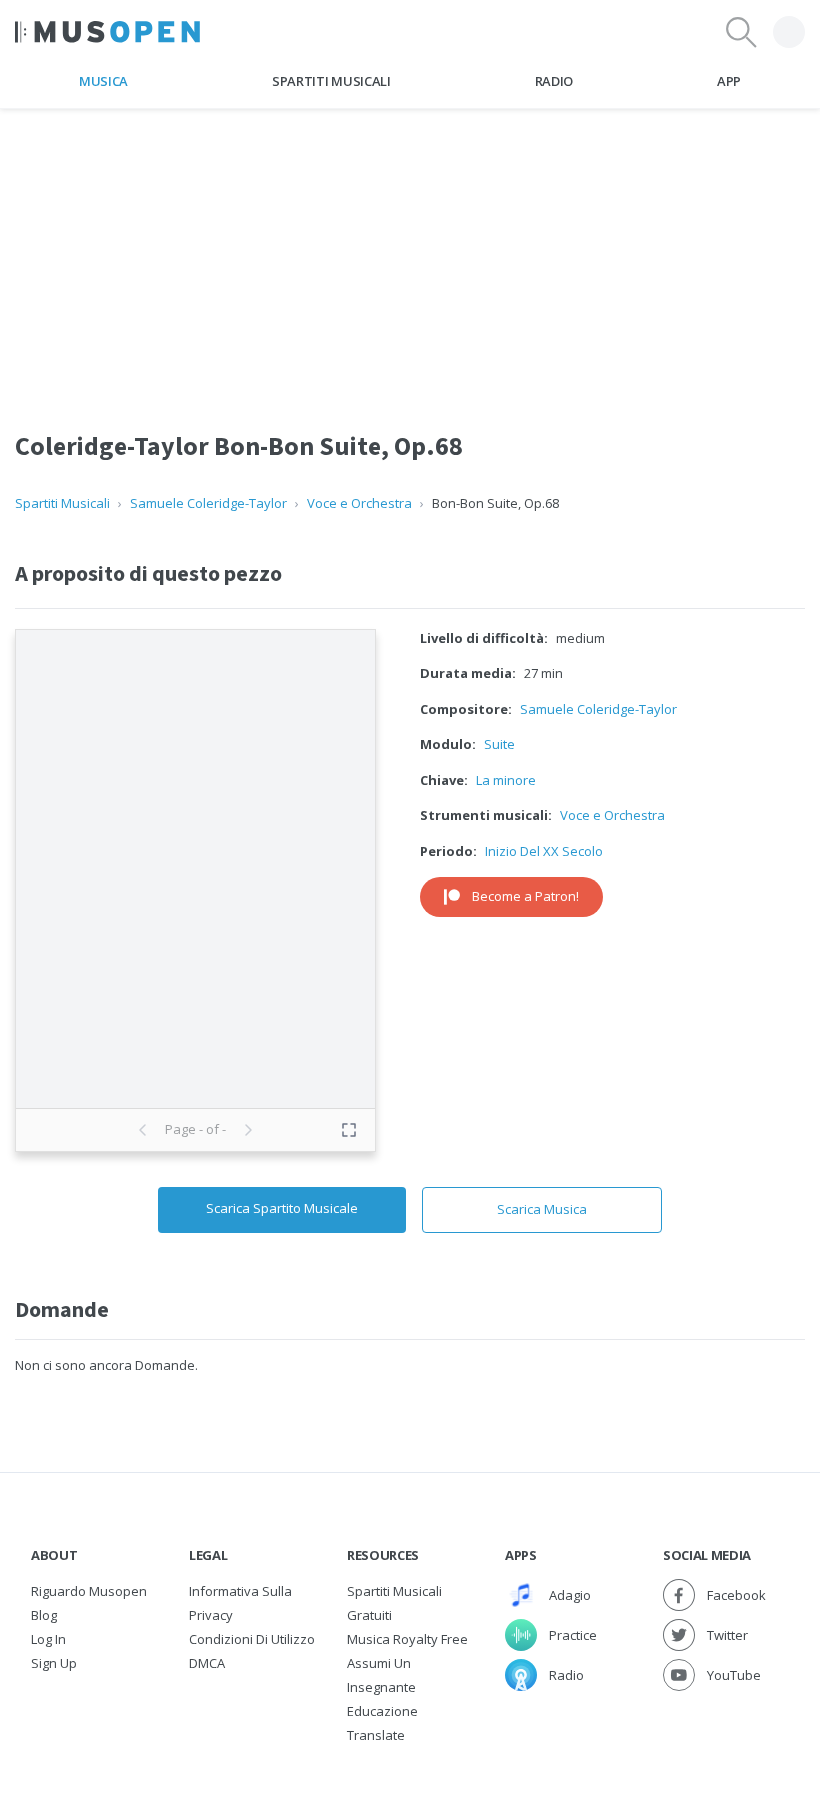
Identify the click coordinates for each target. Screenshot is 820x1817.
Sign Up (54, 1663)
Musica (103, 81)
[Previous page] (143, 1130)
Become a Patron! (525, 896)
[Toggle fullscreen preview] (349, 1130)
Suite (499, 744)
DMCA (207, 1663)
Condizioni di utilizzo (252, 1639)
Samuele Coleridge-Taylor (208, 503)
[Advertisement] (410, 249)
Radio (554, 81)
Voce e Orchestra (359, 503)
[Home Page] (107, 32)
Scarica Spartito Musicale (282, 1208)
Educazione (382, 1711)
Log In (48, 1639)
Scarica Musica (542, 1209)
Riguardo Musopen (89, 1591)
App (729, 81)
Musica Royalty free (407, 1639)
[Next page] (248, 1130)
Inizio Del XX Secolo (544, 851)
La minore (506, 780)
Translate (376, 1735)
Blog (44, 1615)
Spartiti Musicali (331, 81)
